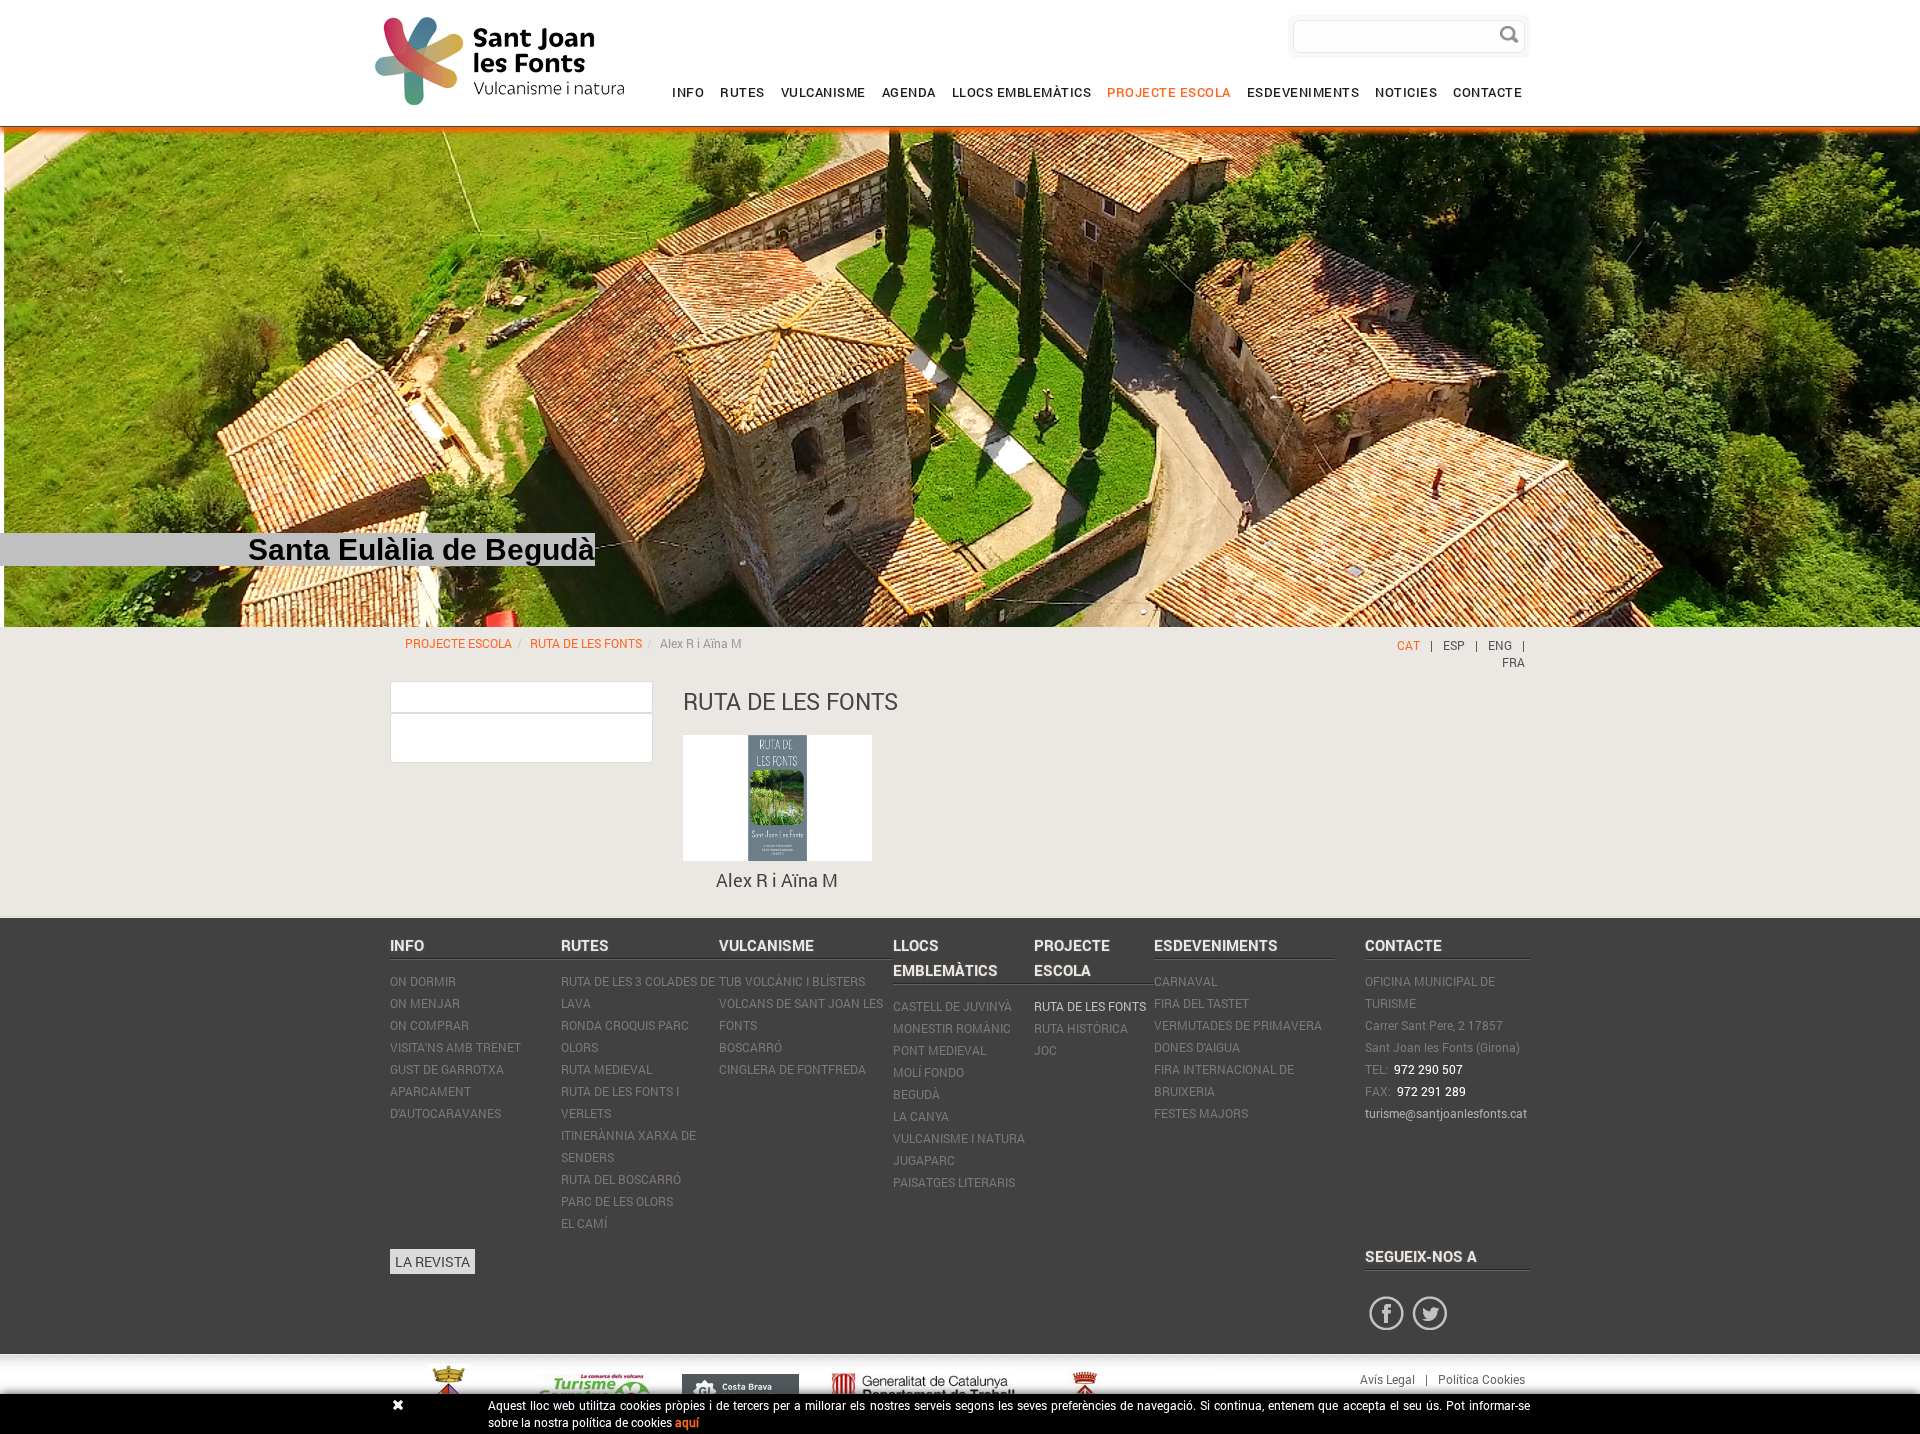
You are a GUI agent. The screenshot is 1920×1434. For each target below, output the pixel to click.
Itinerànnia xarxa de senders (628, 1146)
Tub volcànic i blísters (792, 981)
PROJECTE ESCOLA (458, 643)
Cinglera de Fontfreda (792, 1069)
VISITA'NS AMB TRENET (455, 1047)
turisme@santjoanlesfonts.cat (1446, 1113)
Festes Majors (1201, 1113)
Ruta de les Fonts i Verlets (620, 1102)
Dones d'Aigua (1197, 1047)
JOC (1045, 1050)
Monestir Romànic (952, 1028)
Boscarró (750, 1047)
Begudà (916, 1094)
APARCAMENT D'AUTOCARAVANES (445, 1102)
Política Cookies (1481, 1379)
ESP (1454, 645)
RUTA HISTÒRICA (1081, 1028)
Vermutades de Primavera (1238, 1025)
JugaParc (924, 1160)
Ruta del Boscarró (621, 1179)
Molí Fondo (928, 1072)
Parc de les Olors (617, 1201)
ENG (1500, 645)
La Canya (921, 1116)
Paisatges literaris (954, 1182)
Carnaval (1185, 981)
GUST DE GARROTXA (447, 1069)
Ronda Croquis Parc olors (625, 1036)
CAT (1408, 645)
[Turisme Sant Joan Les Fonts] (375, 15)
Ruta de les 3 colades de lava (638, 992)
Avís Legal (1387, 1379)
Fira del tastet (1201, 1003)
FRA (1513, 662)
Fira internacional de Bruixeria (1224, 1080)
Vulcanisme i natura (959, 1138)
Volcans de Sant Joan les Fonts (801, 1014)
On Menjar (425, 1003)
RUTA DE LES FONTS (586, 643)
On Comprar (429, 1025)
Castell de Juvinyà (952, 1006)
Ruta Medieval (606, 1069)
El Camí (584, 1223)
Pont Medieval (939, 1050)
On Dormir (423, 981)
